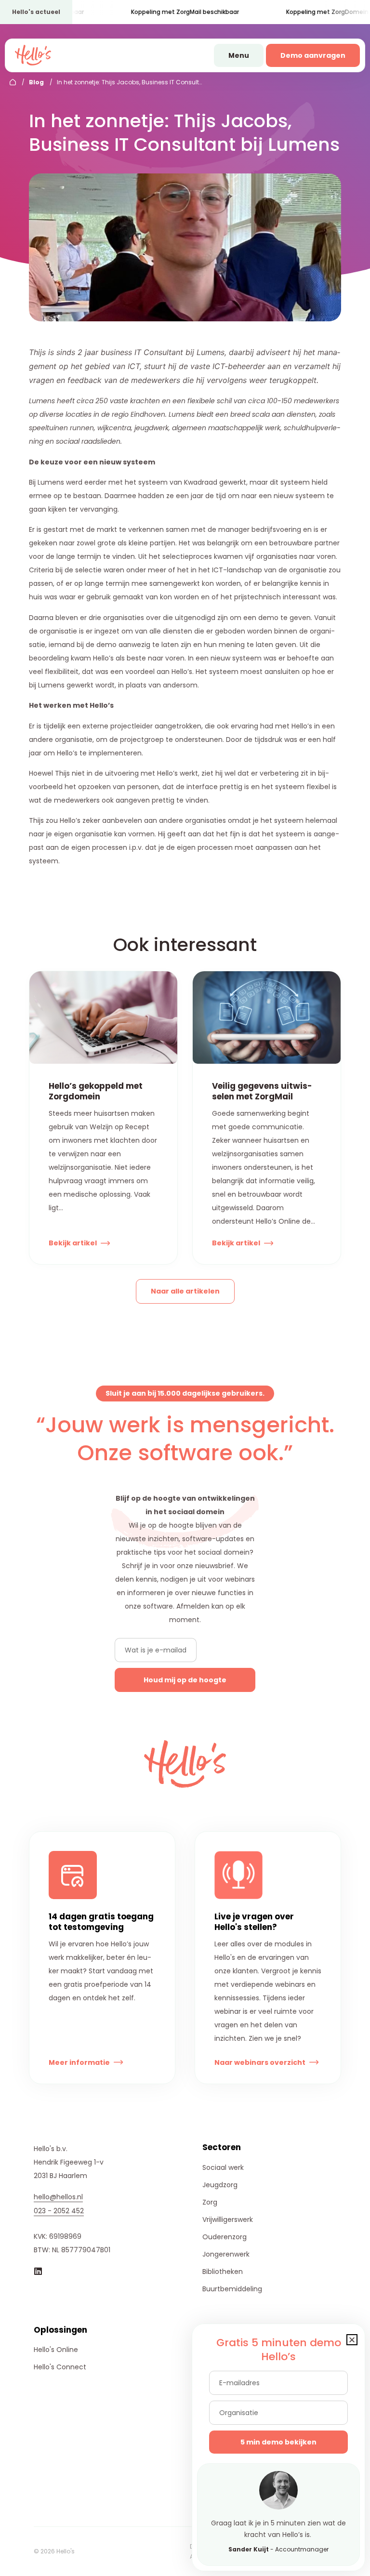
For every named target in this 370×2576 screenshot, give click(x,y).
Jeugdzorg (220, 2185)
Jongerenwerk (226, 2254)
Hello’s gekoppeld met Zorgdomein (96, 1091)
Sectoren (222, 2147)
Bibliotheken (223, 2272)
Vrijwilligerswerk (228, 2219)
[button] (352, 2340)
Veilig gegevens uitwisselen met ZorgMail (262, 1091)
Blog (36, 82)
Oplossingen (60, 2330)
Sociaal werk (223, 2167)
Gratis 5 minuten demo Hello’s (279, 2350)
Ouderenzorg (225, 2237)
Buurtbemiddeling (232, 2289)
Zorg (210, 2202)
